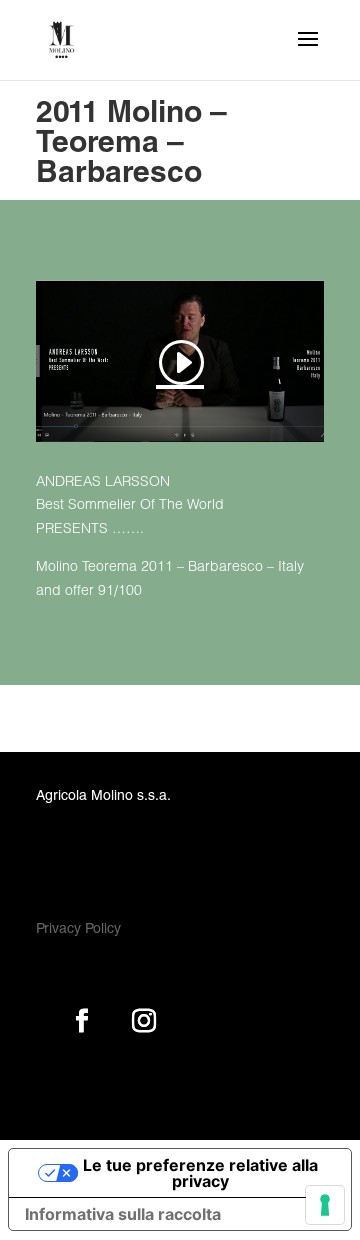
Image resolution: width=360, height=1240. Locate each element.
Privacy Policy (78, 930)
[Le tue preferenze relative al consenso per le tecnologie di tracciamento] (325, 1205)
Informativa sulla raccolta (123, 1214)
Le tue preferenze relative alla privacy (200, 1173)
